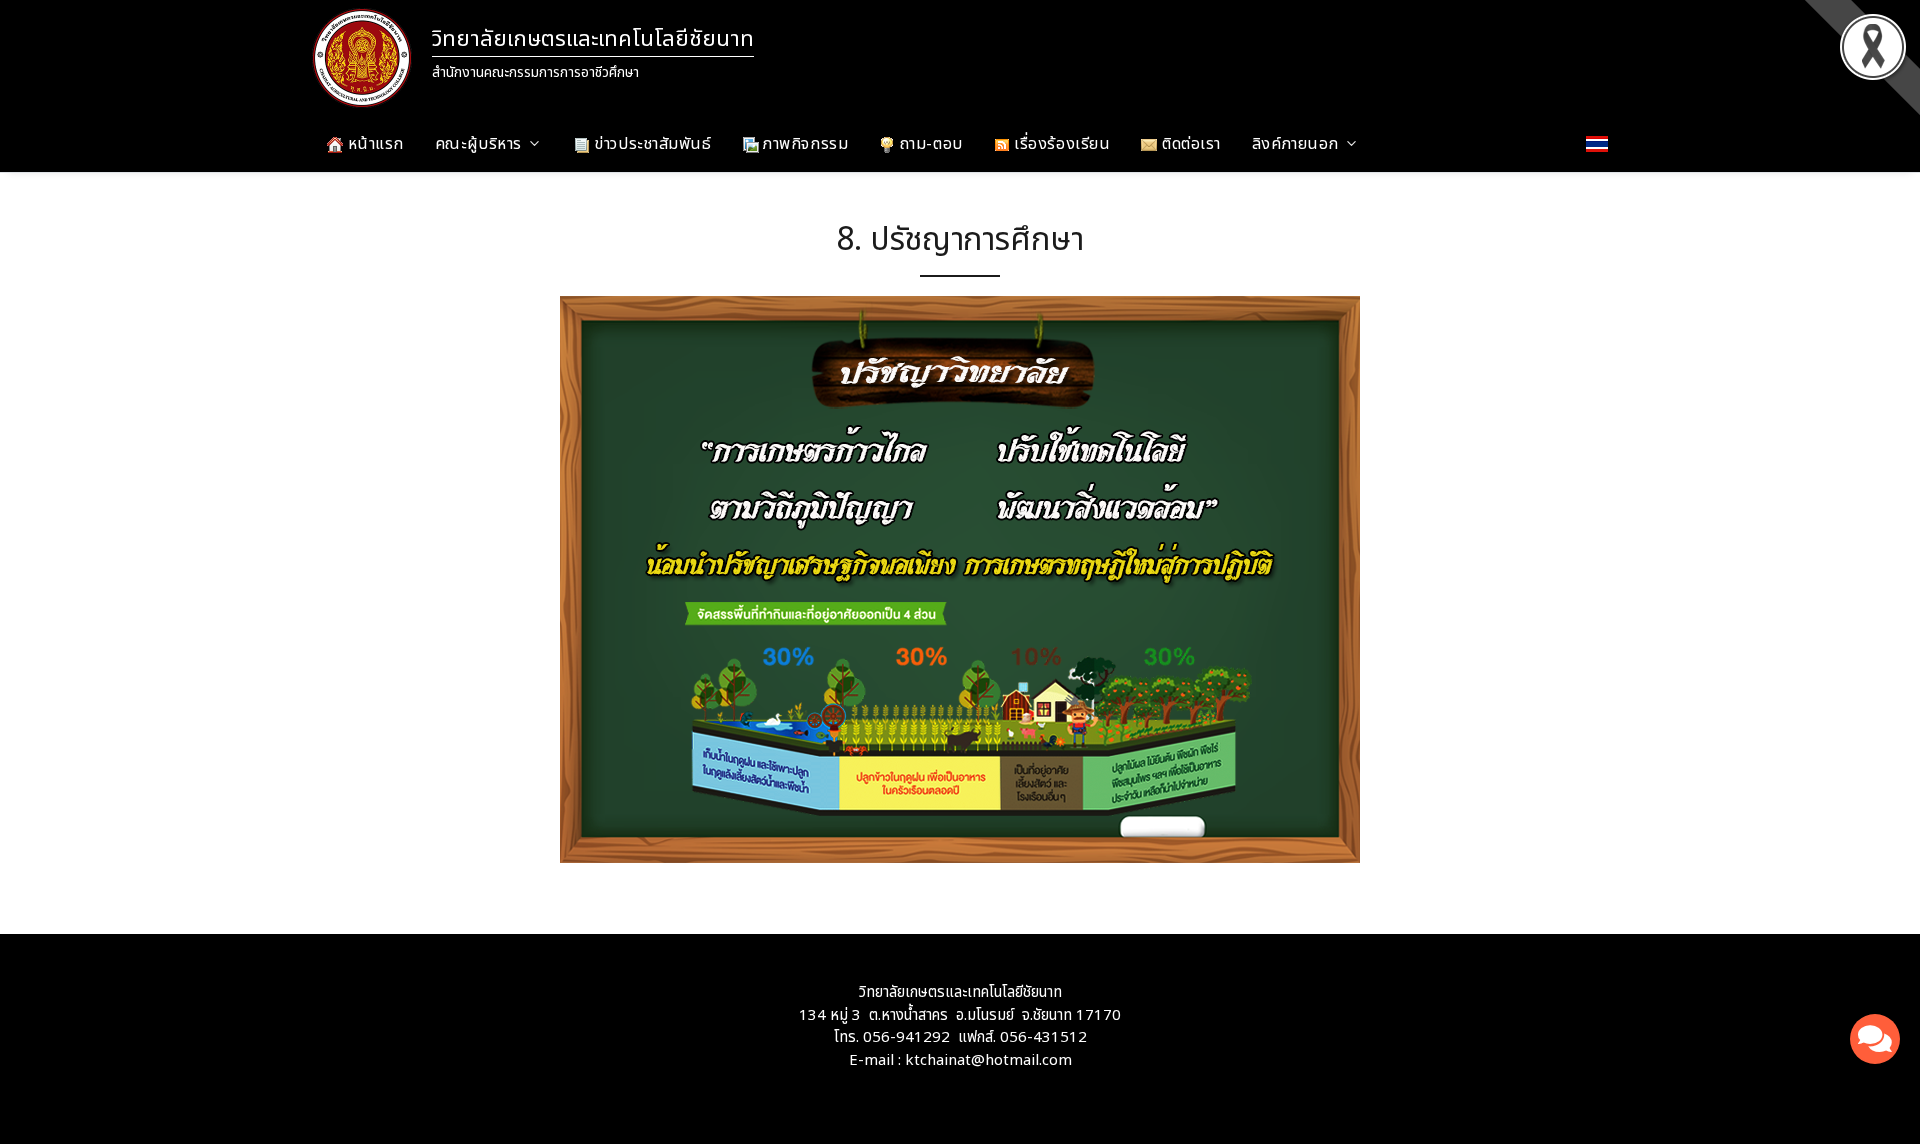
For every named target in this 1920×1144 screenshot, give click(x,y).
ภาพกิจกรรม (804, 144)
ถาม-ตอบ (928, 144)
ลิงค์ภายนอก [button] (1295, 144)
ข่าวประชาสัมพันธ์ (651, 144)
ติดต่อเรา (1188, 144)
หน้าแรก (373, 144)
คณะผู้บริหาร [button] (478, 144)
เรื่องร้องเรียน (1060, 144)
